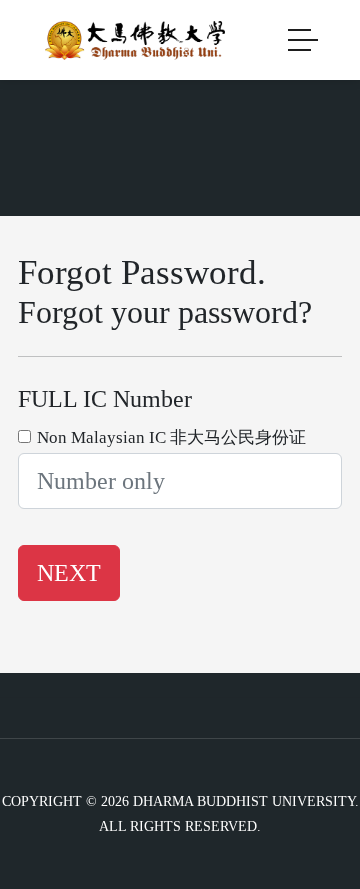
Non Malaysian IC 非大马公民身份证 (171, 437)
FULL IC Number (105, 399)
